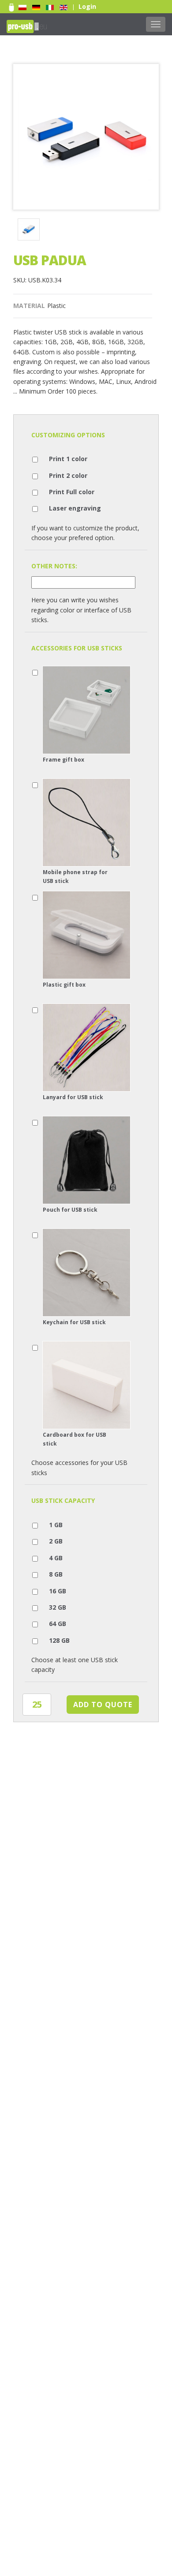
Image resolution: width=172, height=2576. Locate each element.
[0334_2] (30, 231)
